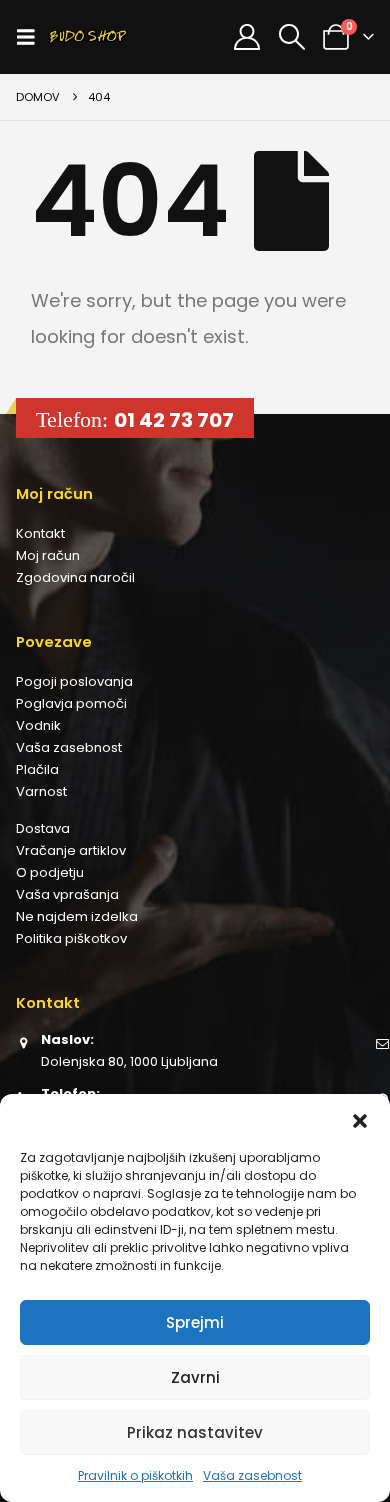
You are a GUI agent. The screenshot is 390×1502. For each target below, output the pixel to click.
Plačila (37, 769)
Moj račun (48, 555)
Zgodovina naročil (75, 577)
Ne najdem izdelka (77, 916)
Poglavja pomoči (71, 703)
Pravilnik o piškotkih (135, 1475)
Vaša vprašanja (67, 894)
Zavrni (195, 1377)
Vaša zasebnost (252, 1475)
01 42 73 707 (174, 420)
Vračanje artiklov (71, 850)
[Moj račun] (247, 37)
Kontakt (40, 533)
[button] (360, 1119)
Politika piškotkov (71, 938)
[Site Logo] (88, 37)
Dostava (43, 828)
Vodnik (38, 725)
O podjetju (50, 872)
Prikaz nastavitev (195, 1432)
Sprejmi (195, 1322)
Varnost (41, 791)
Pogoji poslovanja (74, 681)
